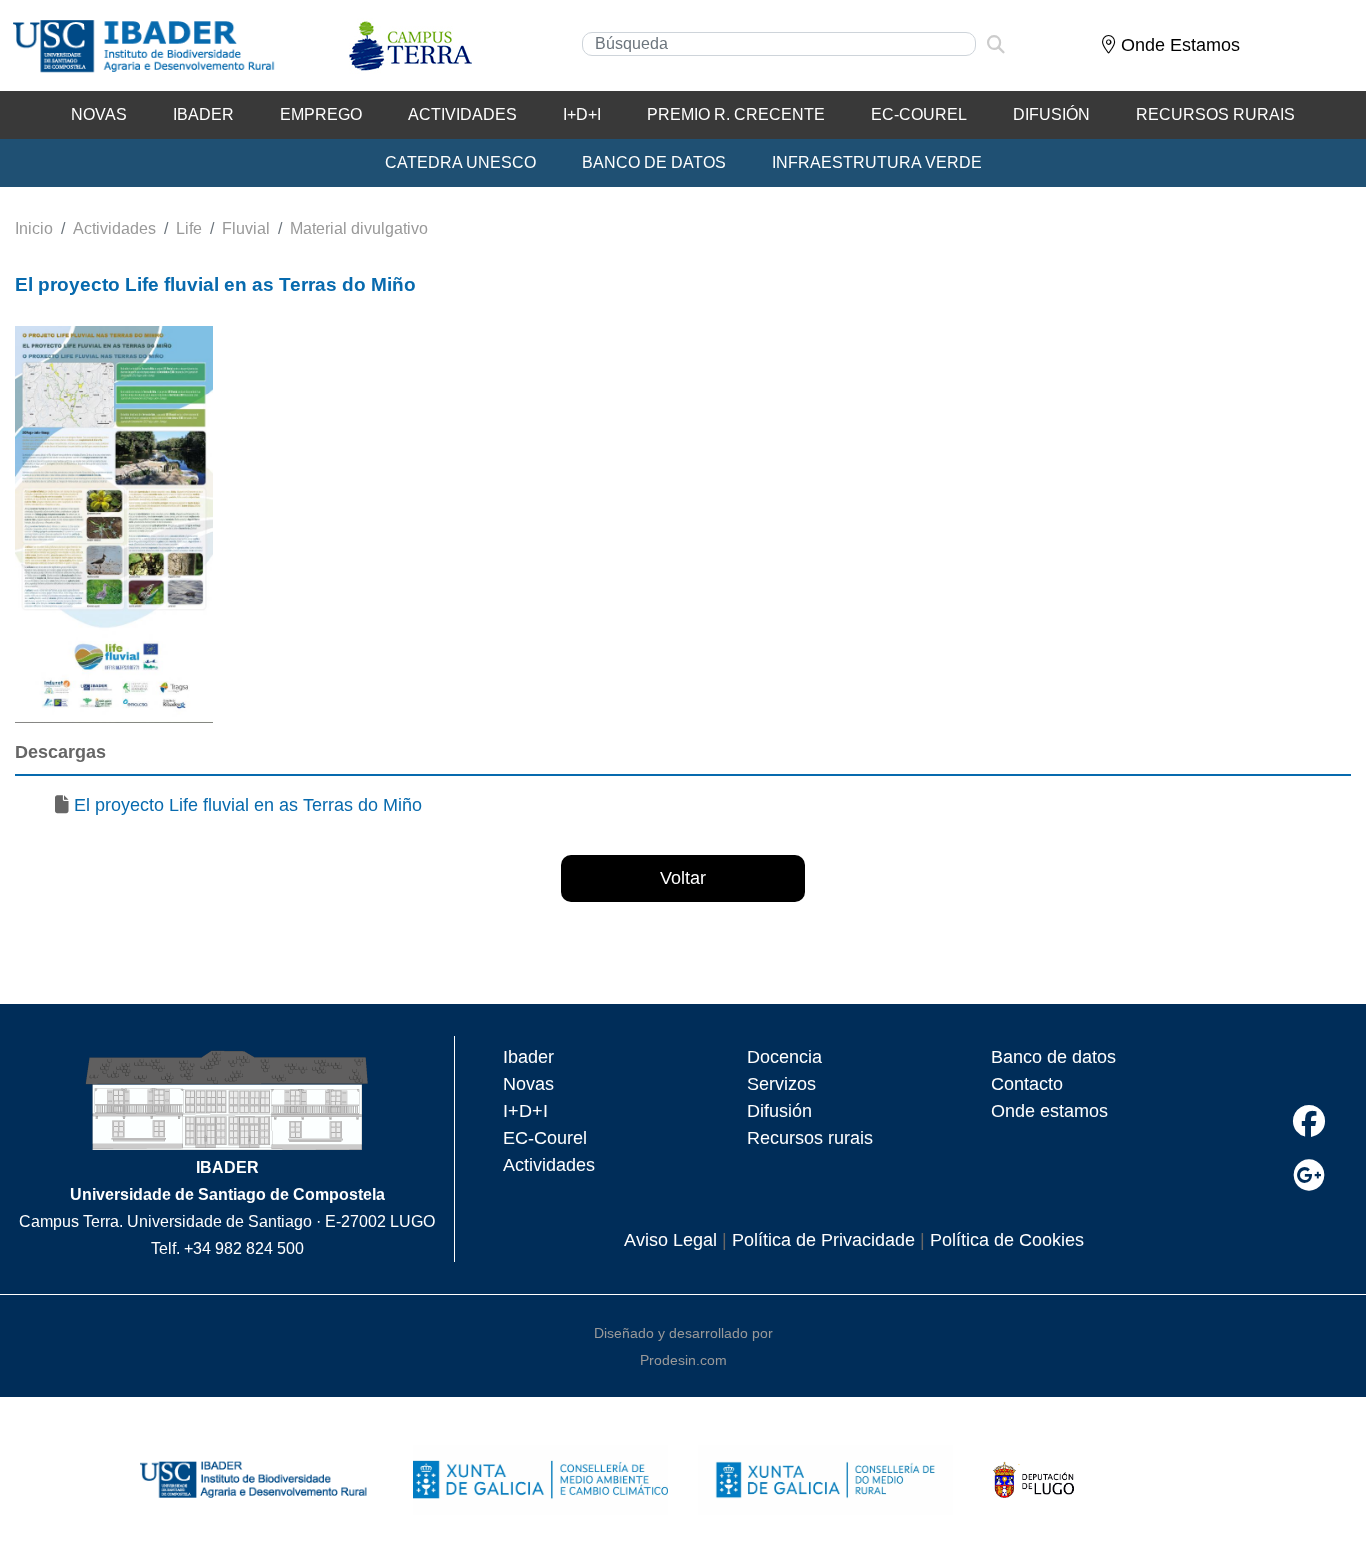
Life (189, 228)
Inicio (34, 228)
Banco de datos (1053, 1057)
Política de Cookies (1007, 1240)
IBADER (203, 114)
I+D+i (582, 114)
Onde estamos (1049, 1111)
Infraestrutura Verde (877, 162)
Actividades (462, 114)
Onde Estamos (1178, 45)
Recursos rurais (810, 1138)
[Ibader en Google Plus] (1309, 1175)
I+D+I (525, 1111)
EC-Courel (919, 114)
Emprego (321, 114)
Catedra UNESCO (460, 162)
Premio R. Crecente (736, 114)
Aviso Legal (670, 1240)
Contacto (1027, 1084)
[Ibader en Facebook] (1309, 1121)
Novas (99, 114)
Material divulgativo (359, 228)
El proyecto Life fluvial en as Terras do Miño (248, 805)
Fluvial (246, 228)
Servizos (781, 1084)
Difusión (1051, 114)
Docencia (784, 1057)
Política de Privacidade (823, 1240)
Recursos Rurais (1215, 114)
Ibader (528, 1057)
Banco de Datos (654, 162)
